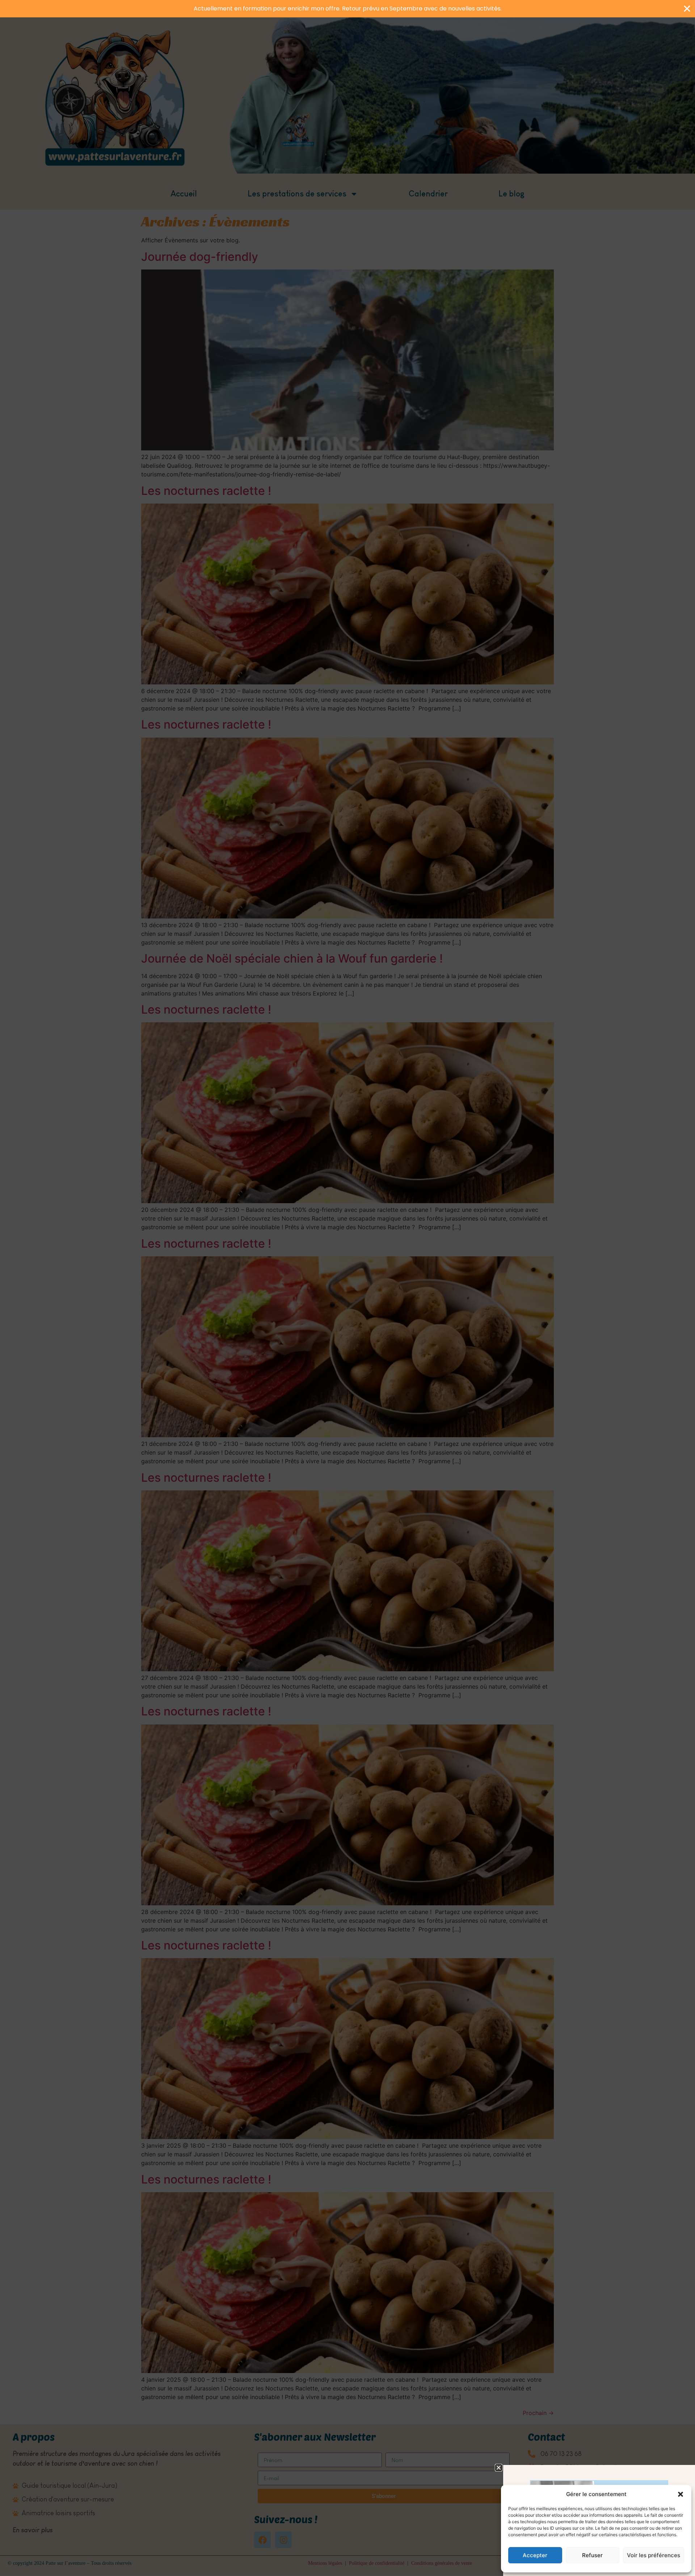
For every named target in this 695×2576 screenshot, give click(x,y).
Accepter (535, 2555)
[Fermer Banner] (687, 9)
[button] (681, 2494)
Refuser (592, 2555)
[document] (347, 1288)
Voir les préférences (654, 2555)
